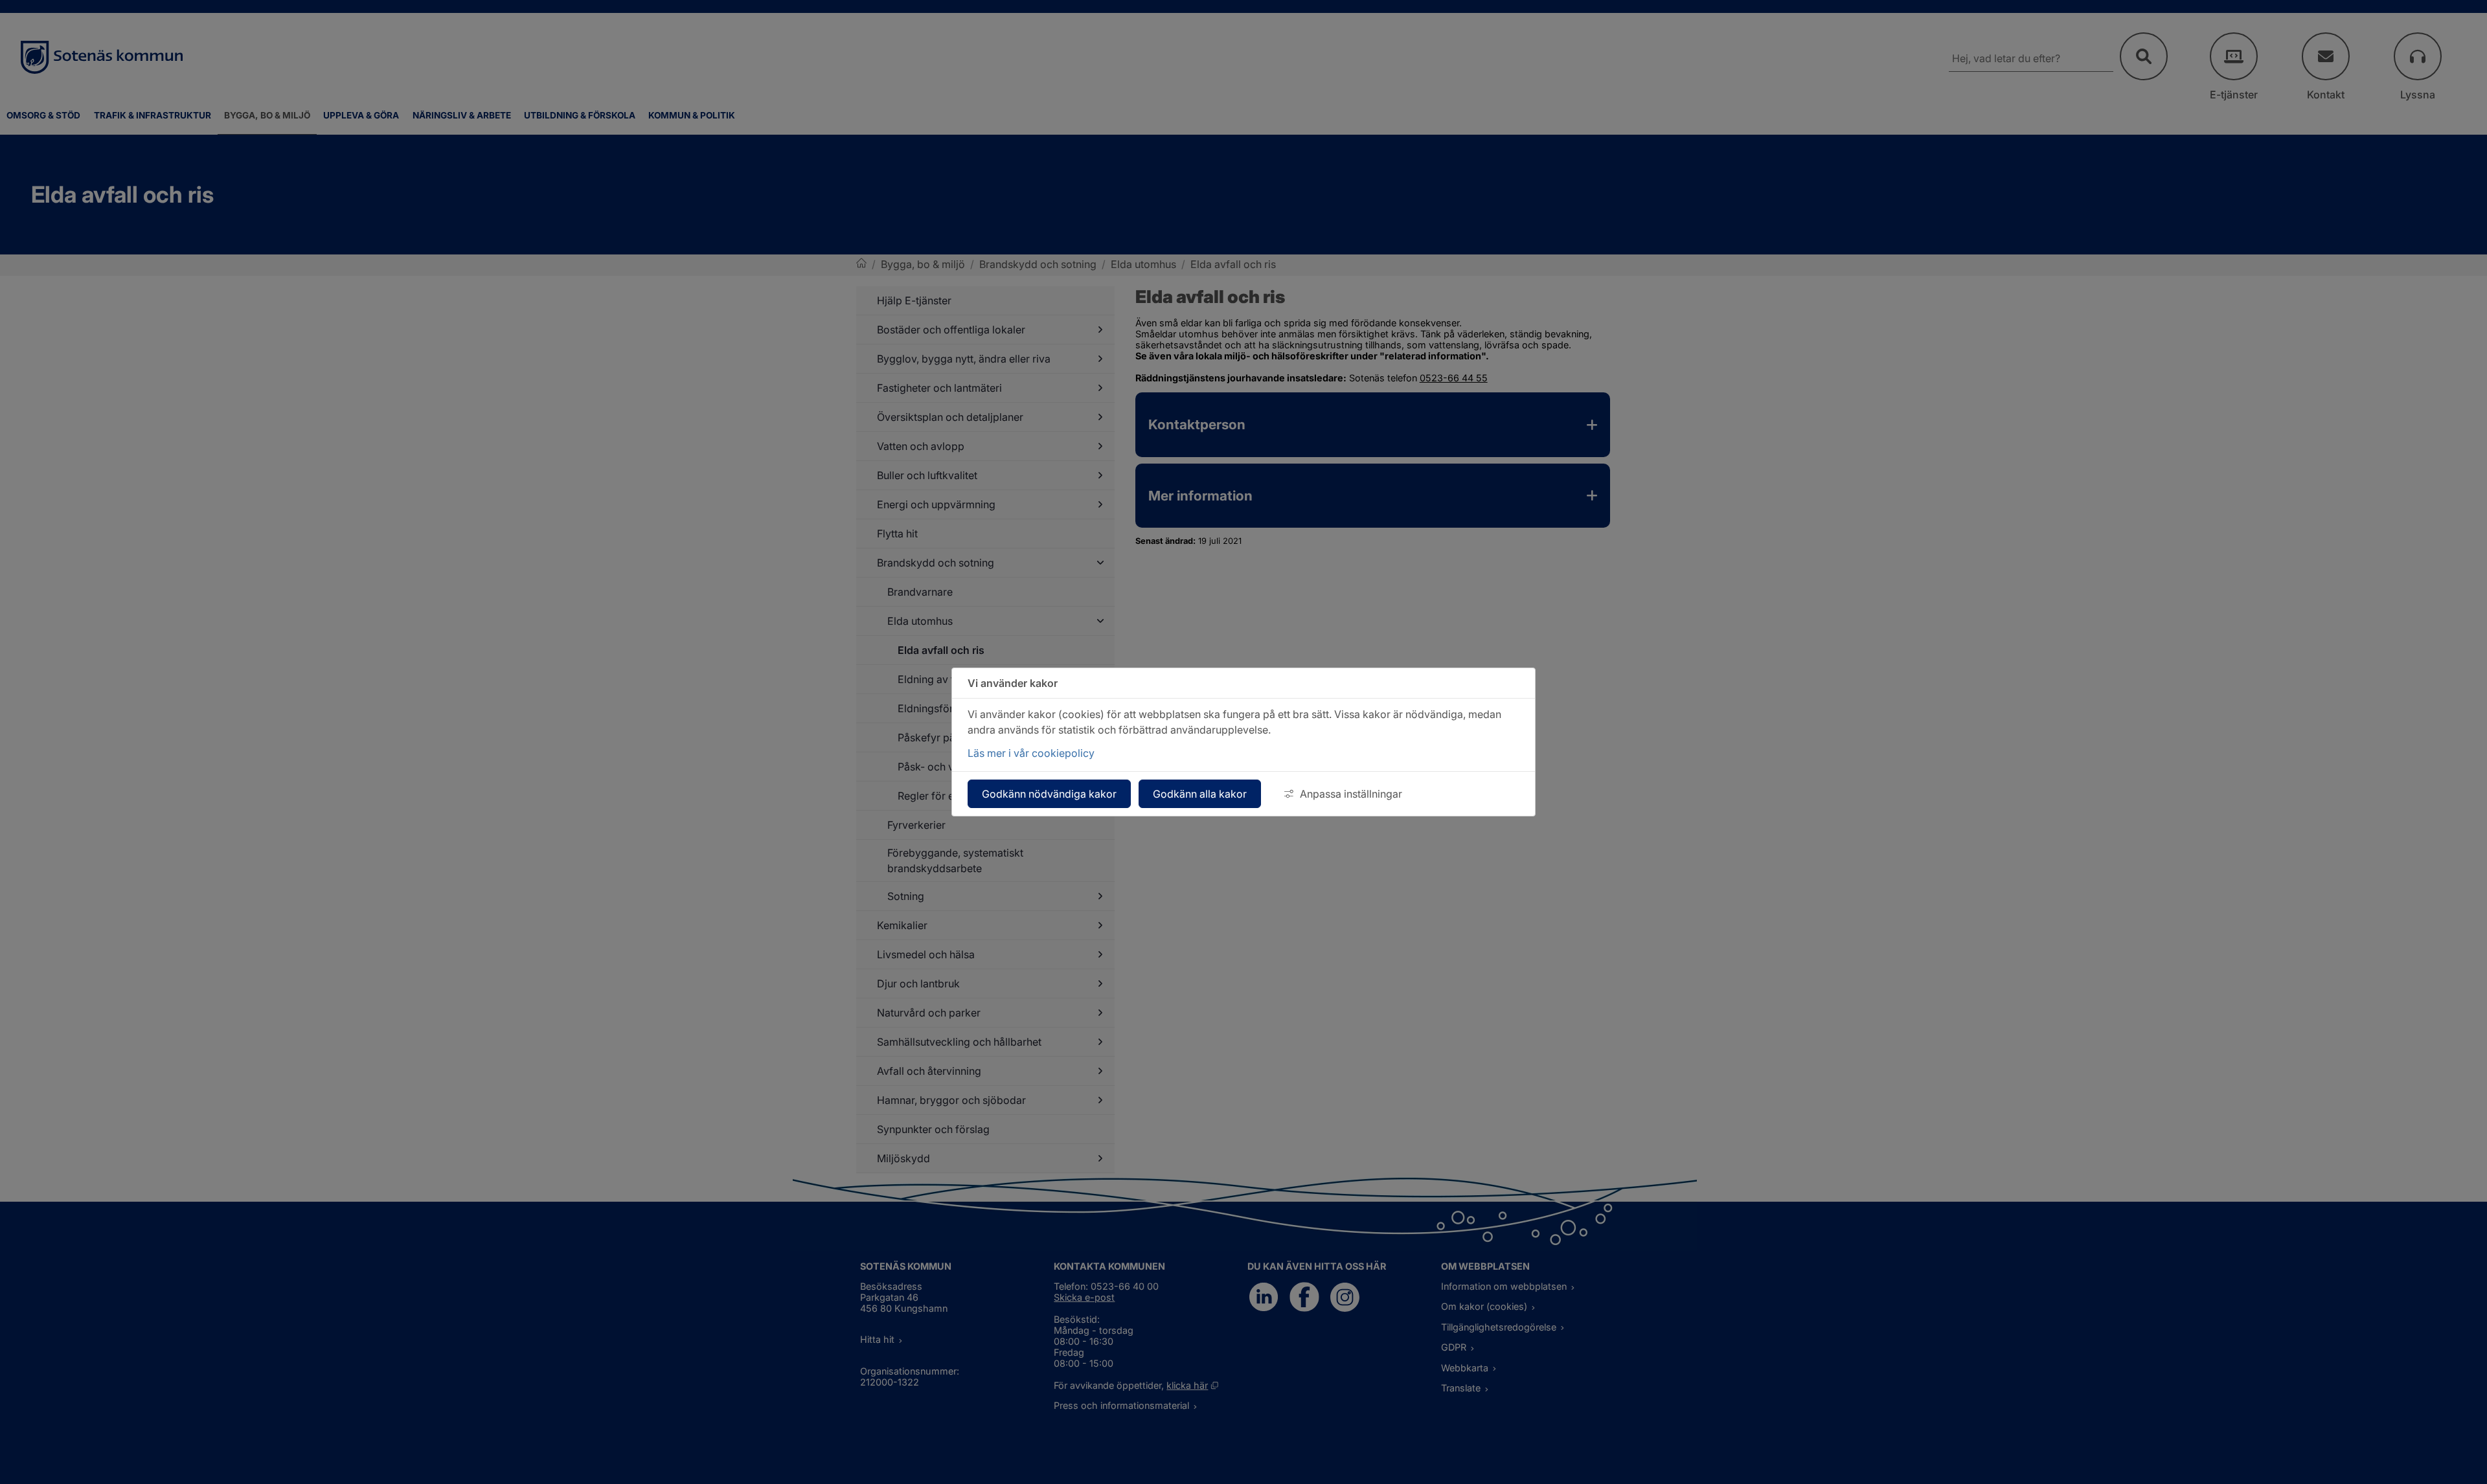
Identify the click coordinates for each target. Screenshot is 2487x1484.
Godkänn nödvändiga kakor (1049, 794)
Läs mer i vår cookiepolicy (1031, 753)
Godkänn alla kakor (1200, 794)
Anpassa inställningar (1351, 794)
